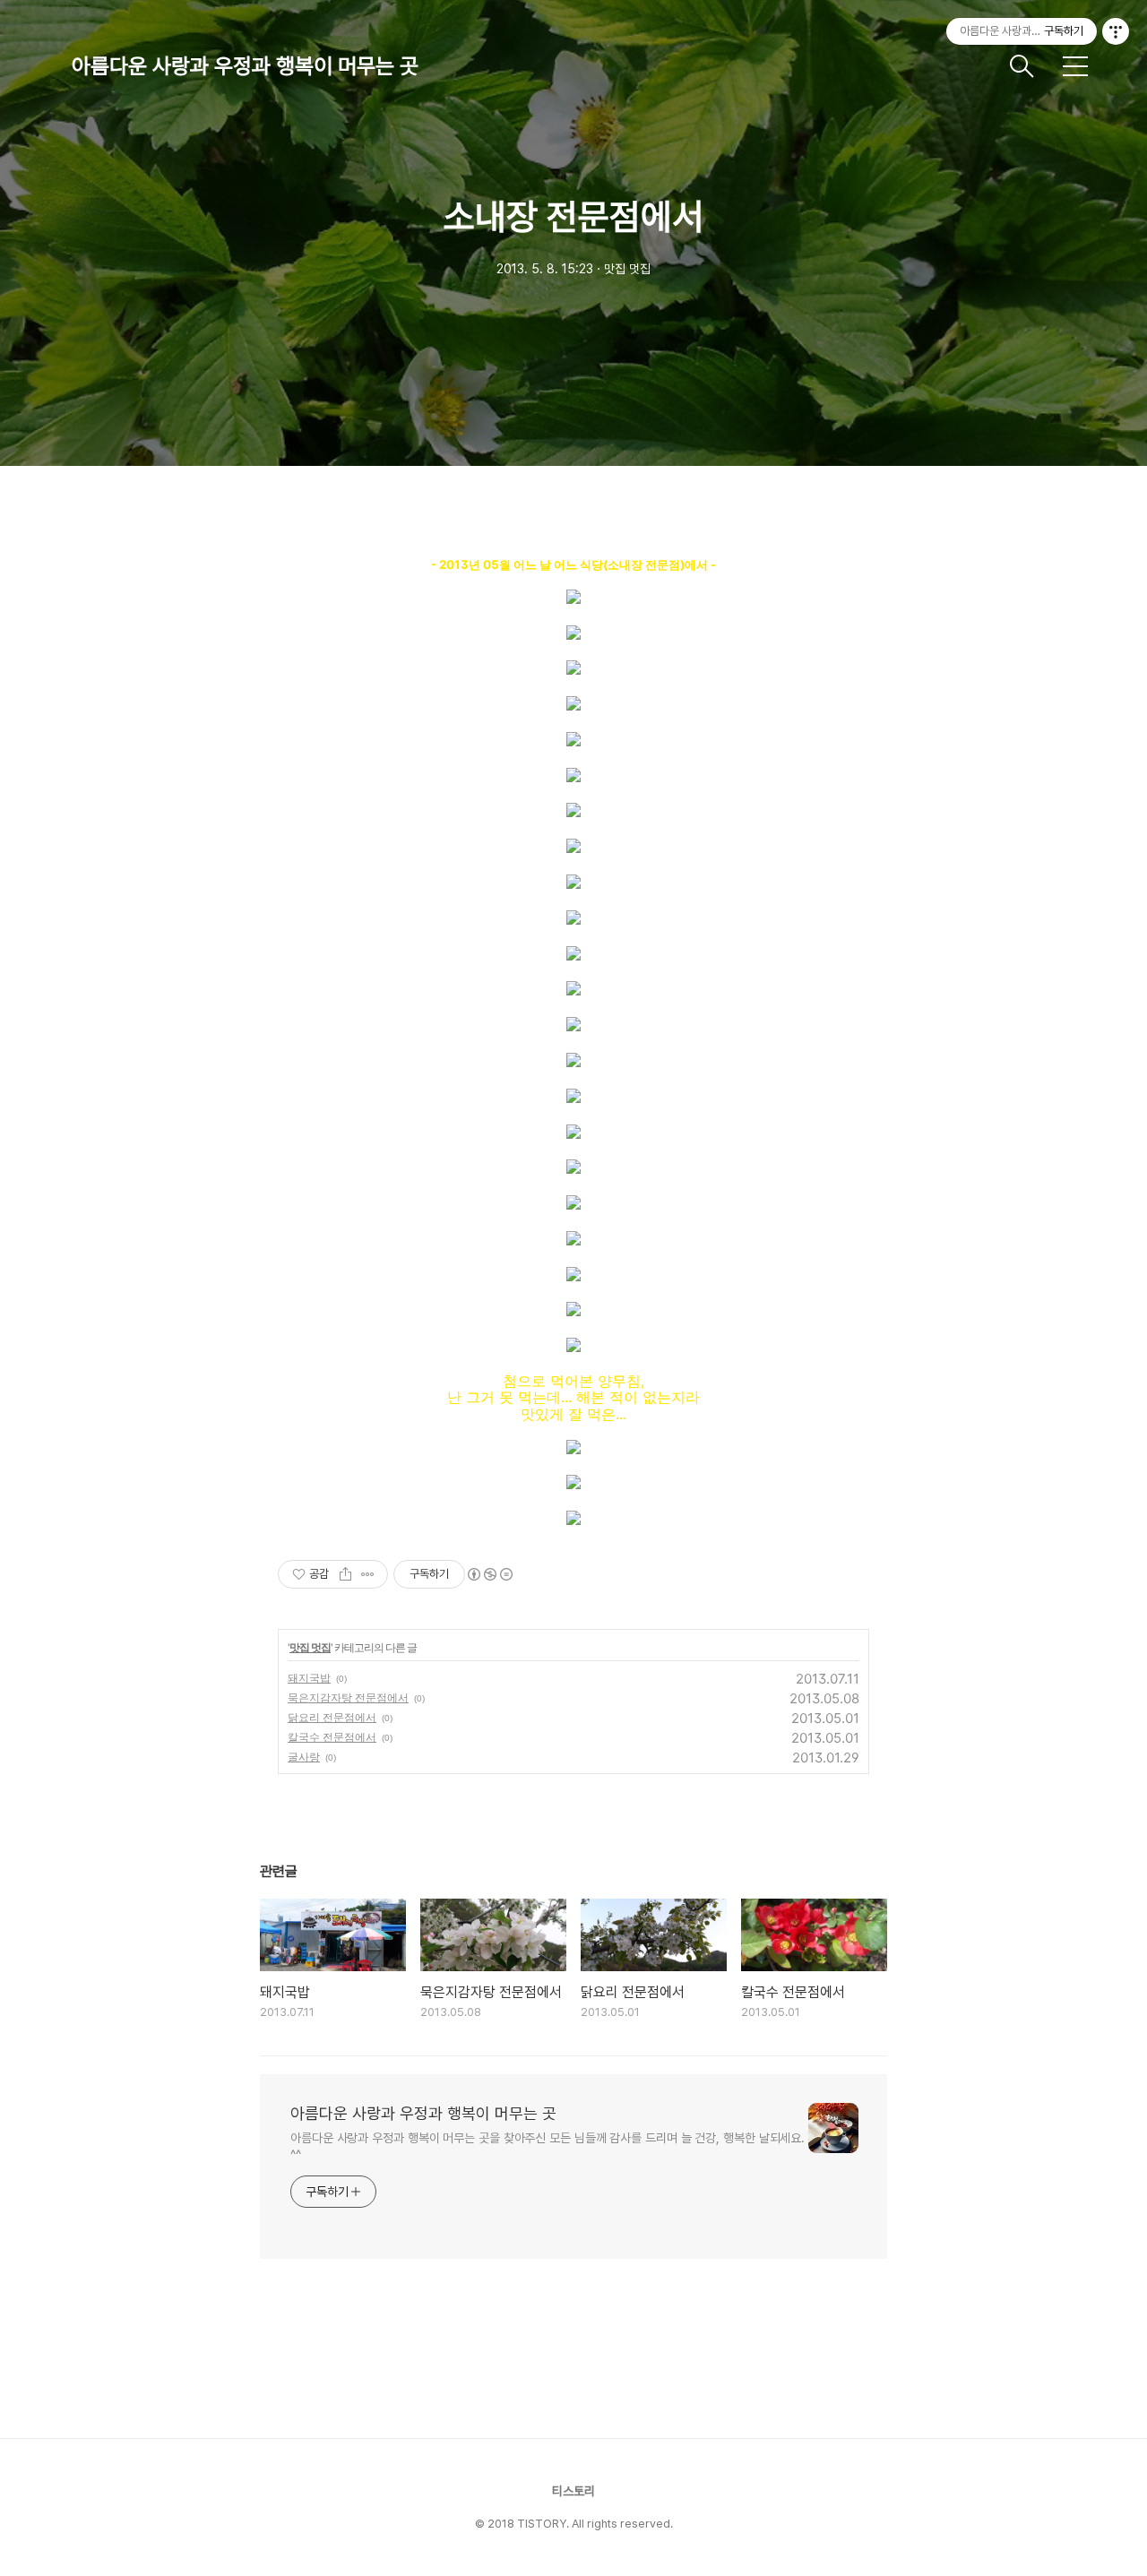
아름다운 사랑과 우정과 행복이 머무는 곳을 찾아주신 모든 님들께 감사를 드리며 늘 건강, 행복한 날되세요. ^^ (548, 2146)
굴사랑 (304, 1757)
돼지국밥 (309, 1678)
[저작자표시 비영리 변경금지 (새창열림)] (489, 1574)
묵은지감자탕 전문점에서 (348, 1697)
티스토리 (573, 2491)
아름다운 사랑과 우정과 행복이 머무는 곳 (245, 66)
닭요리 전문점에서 (332, 1717)
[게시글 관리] (368, 1574)
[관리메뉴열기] (1116, 31)
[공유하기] (345, 1574)
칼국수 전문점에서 (332, 1737)
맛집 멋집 (310, 1647)
